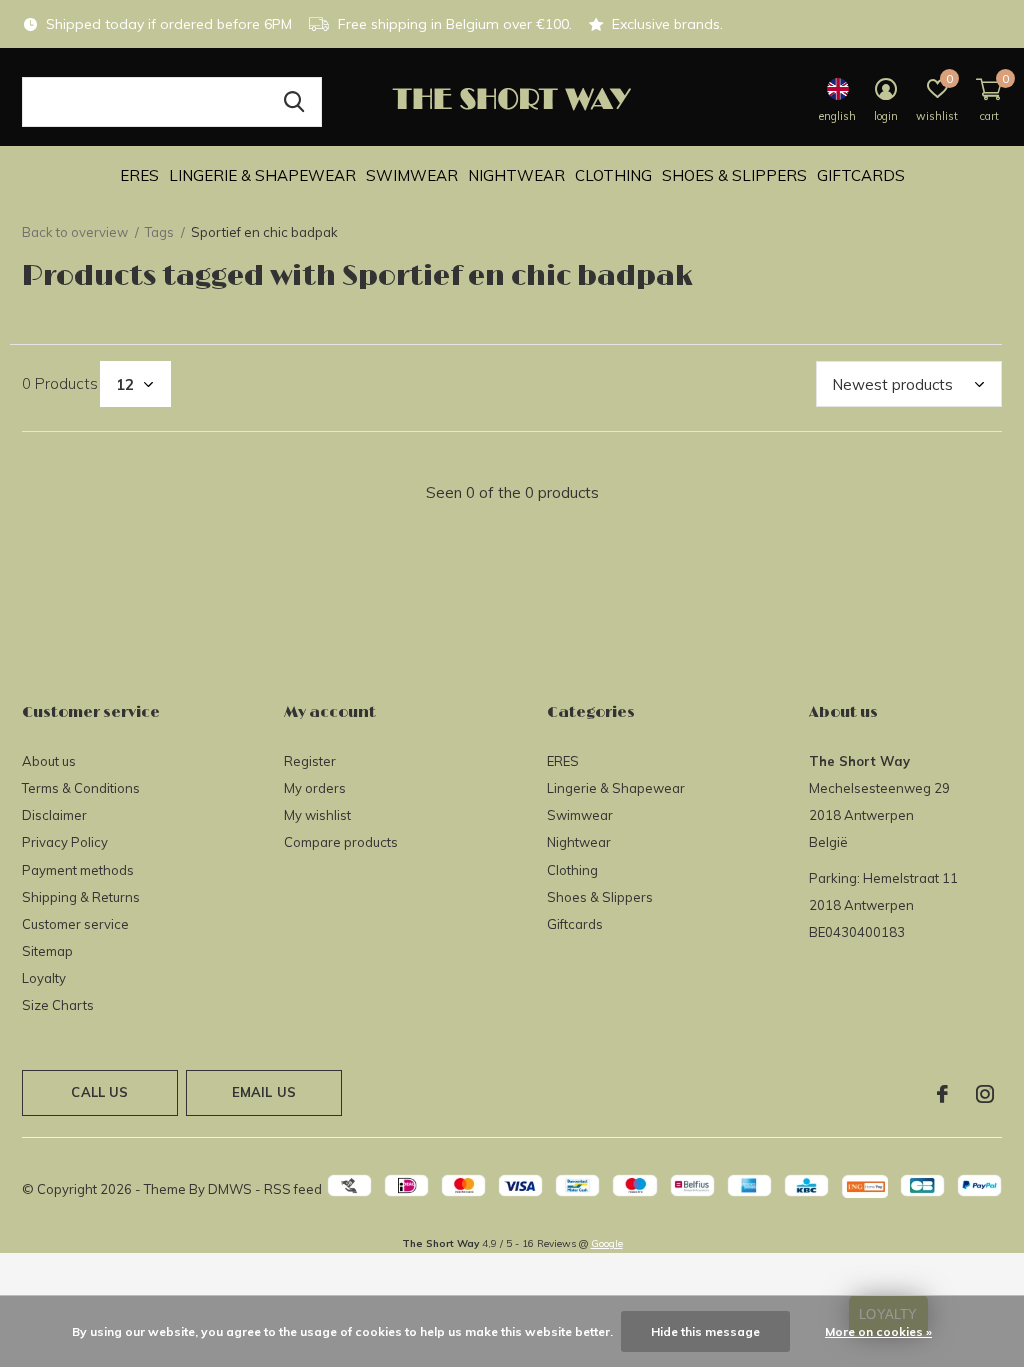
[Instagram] (985, 1094)
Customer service (75, 924)
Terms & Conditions (81, 788)
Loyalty (44, 978)
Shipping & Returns (81, 897)
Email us (264, 1092)
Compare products (341, 842)
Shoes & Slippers (734, 175)
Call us (99, 1092)
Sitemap (47, 951)
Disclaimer (54, 815)
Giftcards (861, 175)
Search (294, 102)
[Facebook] (942, 1094)
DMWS (230, 1189)
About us (49, 761)
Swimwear (412, 175)
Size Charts (58, 1005)
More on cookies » (878, 1331)
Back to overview (75, 232)
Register (310, 761)
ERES (139, 175)
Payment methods (78, 870)
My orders (315, 788)
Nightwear (516, 175)
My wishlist (317, 815)
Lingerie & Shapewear (262, 175)
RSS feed (293, 1189)
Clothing (613, 175)
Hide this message (705, 1331)
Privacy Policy (65, 842)
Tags (159, 232)
